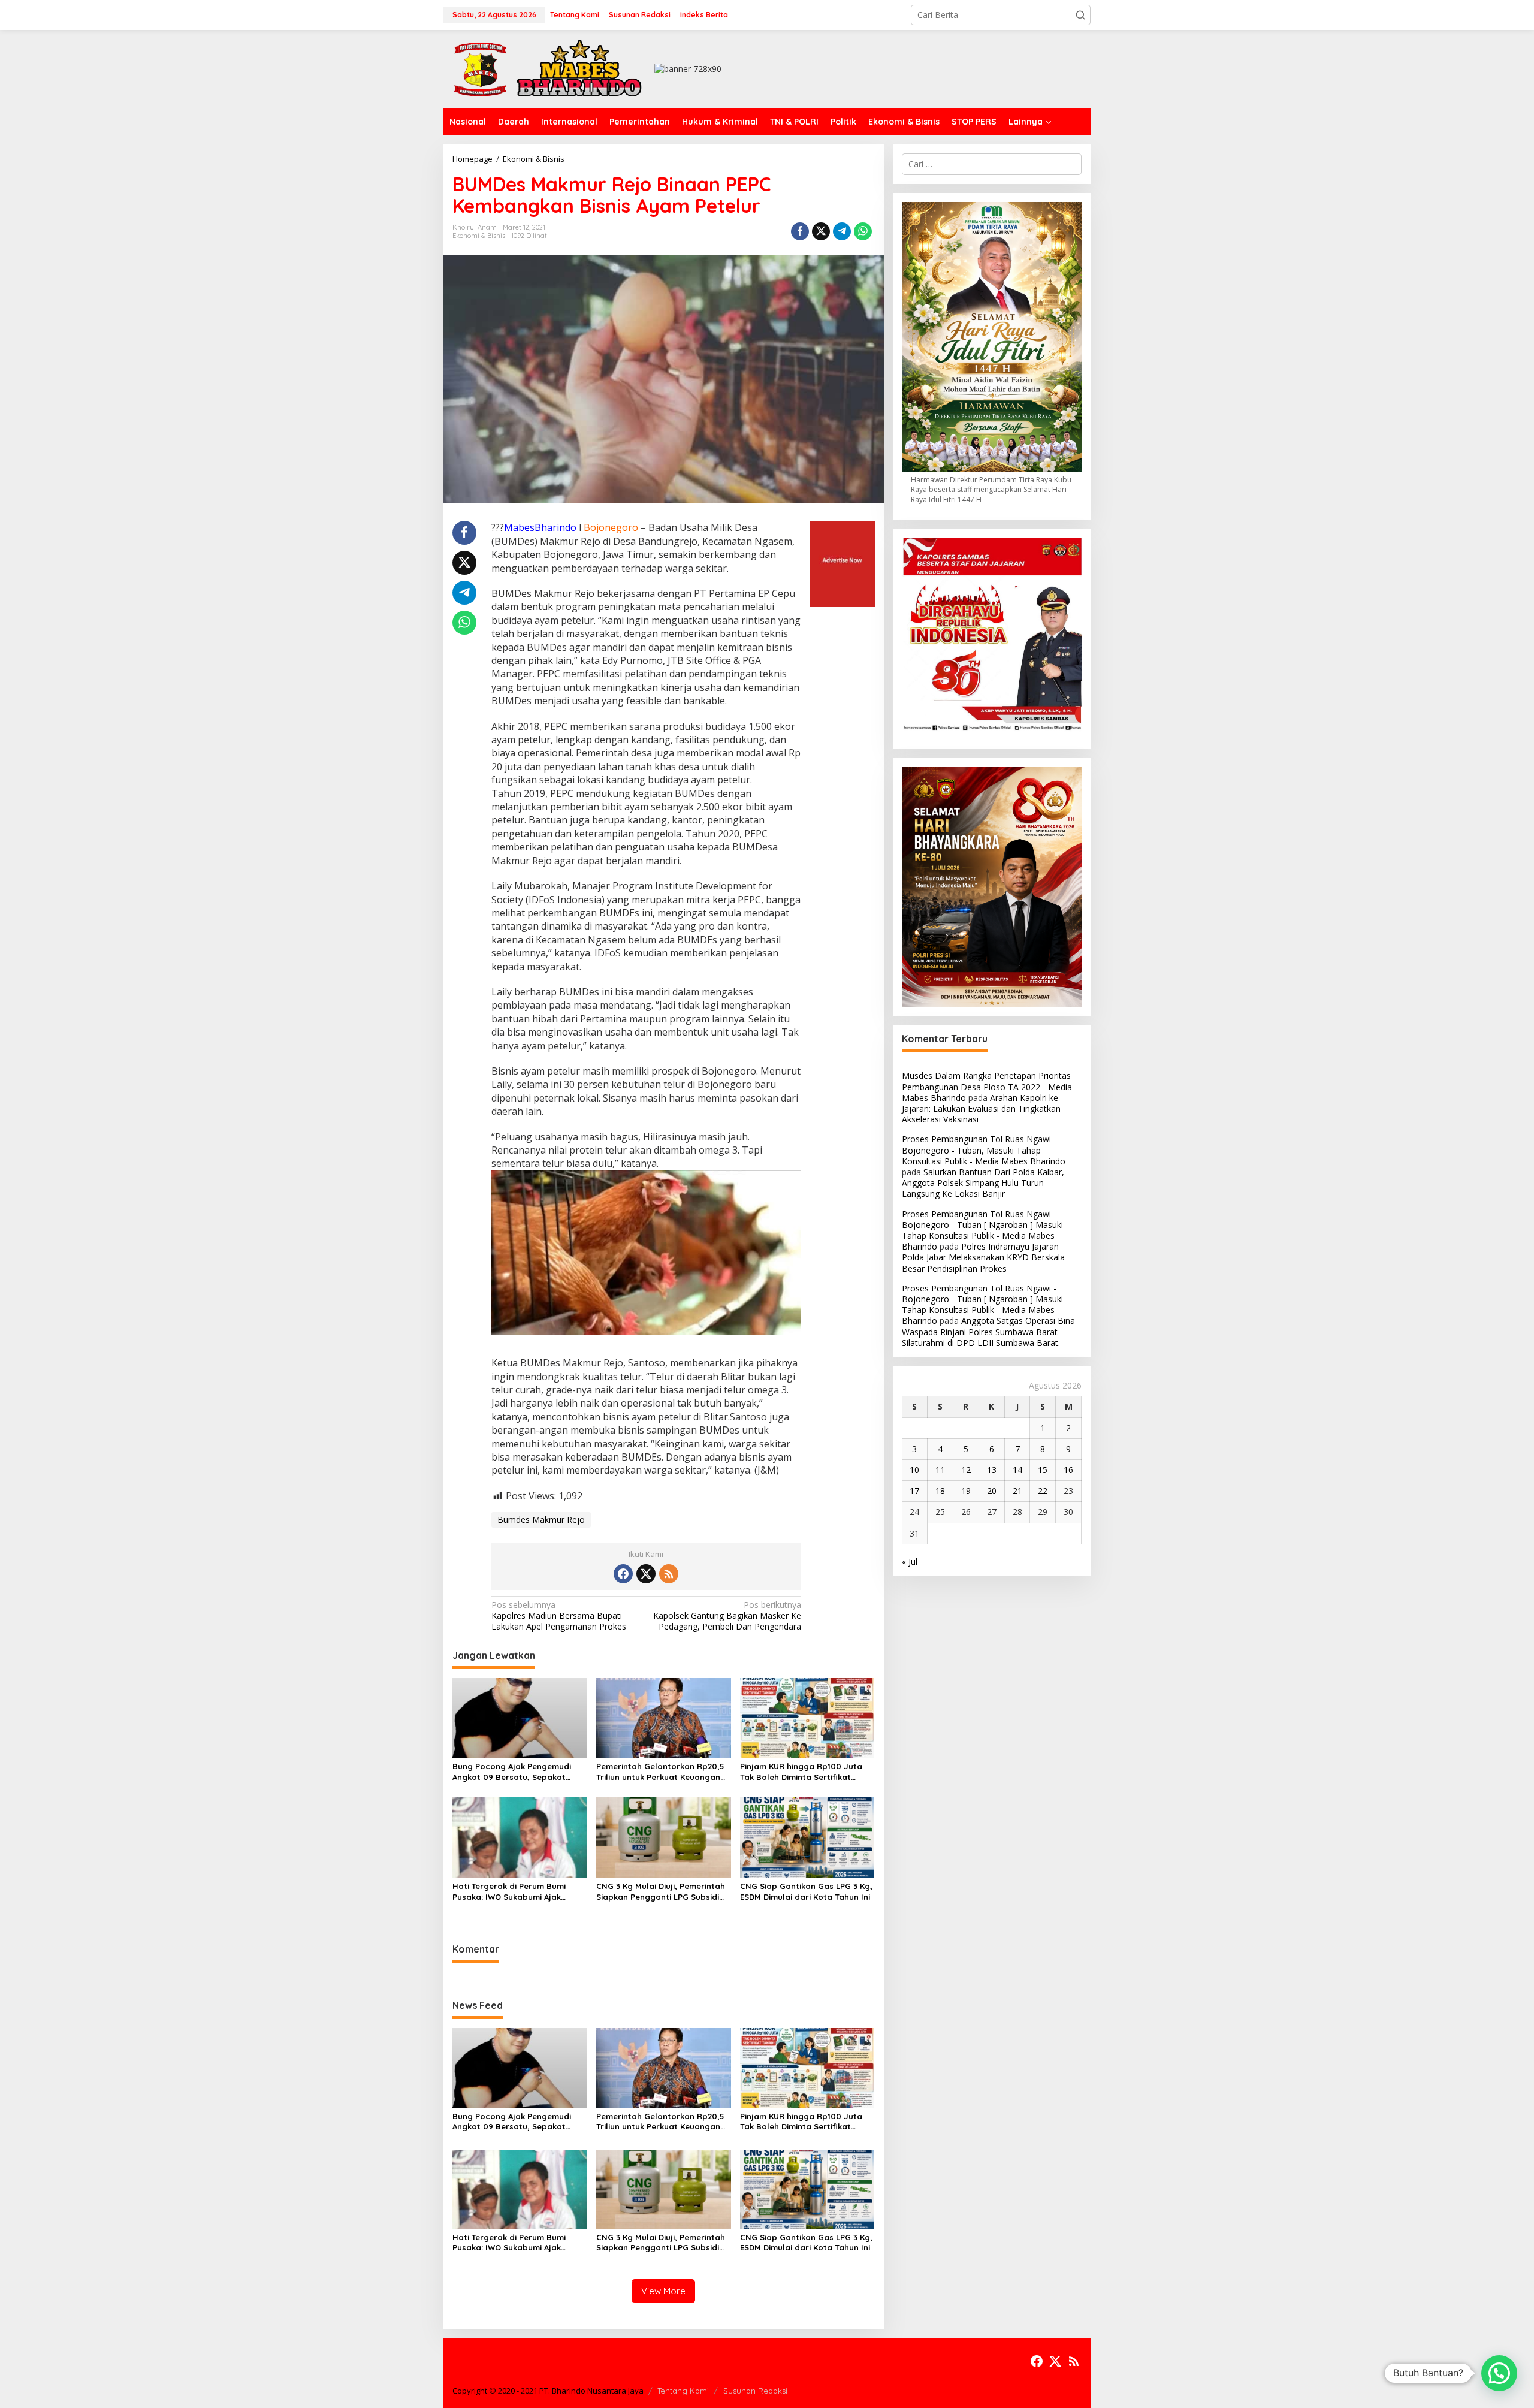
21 (1017, 1491)
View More (663, 2291)
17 (914, 1491)
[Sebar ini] (800, 231)
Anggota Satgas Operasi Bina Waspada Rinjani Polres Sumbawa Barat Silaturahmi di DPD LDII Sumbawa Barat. (988, 1332)
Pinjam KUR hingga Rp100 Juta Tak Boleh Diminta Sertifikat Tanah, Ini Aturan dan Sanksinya (804, 1772)
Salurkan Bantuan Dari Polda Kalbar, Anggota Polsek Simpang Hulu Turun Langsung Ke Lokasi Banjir (983, 1183)
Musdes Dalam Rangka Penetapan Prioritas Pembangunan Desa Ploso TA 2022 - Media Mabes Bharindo (987, 1087)
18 (940, 1491)
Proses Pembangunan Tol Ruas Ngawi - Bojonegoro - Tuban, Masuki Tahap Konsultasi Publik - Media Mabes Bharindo (984, 1150)
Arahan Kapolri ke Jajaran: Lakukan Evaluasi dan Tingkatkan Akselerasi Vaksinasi (981, 1108)
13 (992, 1470)
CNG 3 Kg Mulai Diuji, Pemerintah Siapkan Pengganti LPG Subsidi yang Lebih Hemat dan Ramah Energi (661, 1892)
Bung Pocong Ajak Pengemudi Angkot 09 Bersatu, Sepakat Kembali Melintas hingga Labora (517, 1772)
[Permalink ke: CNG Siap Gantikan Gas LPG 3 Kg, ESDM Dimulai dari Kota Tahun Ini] (807, 1837)
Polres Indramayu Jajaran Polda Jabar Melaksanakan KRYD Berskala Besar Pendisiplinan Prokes (983, 1258)
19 (966, 1491)
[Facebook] (623, 1574)
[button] (1080, 15)
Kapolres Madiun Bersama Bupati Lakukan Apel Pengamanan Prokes (559, 1616)
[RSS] (669, 1574)
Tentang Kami (683, 2391)
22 (1043, 1491)
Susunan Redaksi (755, 2391)
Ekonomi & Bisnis (479, 236)
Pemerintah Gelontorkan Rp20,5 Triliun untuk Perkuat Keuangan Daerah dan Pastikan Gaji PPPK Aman (660, 1772)
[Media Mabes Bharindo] (548, 68)
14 (1017, 1470)
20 (992, 1491)
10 (914, 1470)
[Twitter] (646, 1574)
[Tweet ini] (821, 231)
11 (940, 1470)
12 (966, 1470)
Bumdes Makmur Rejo (541, 1520)
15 (1043, 1470)
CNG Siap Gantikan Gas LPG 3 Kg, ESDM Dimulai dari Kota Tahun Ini (806, 1891)
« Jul (910, 1561)
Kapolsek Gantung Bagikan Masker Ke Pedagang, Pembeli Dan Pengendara (727, 1616)
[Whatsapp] (863, 231)
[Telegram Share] (842, 231)
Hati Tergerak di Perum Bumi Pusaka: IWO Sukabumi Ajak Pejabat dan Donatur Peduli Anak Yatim (519, 1892)
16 (1068, 1470)
